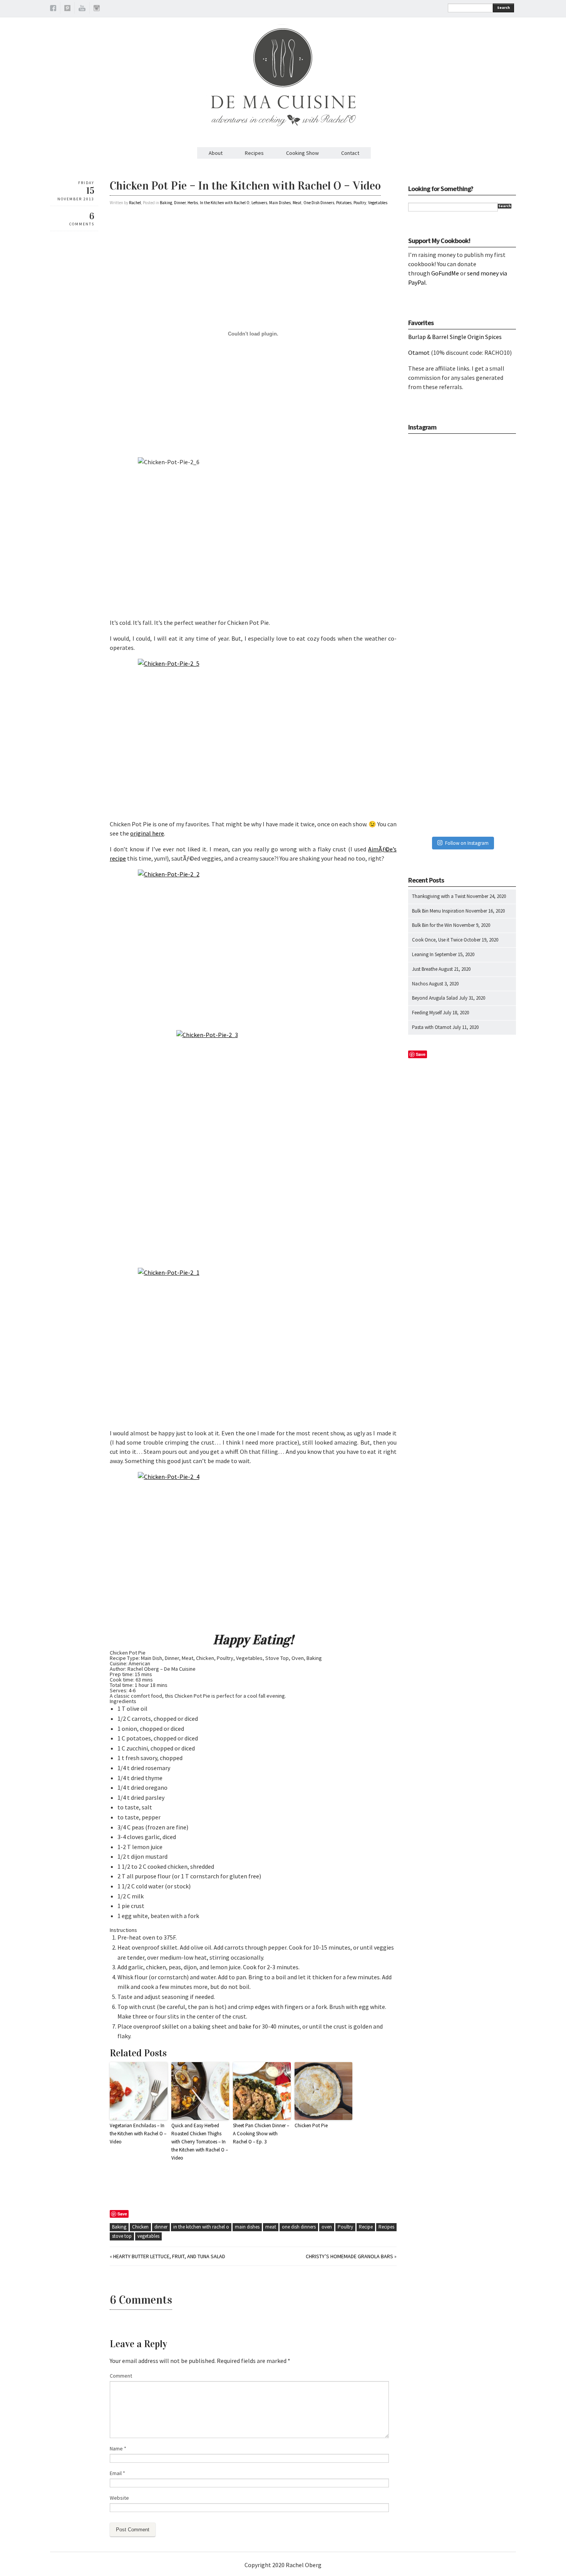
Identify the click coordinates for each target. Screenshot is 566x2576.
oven (327, 2227)
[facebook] (53, 9)
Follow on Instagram (467, 843)
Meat (297, 203)
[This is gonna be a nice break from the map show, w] (462, 477)
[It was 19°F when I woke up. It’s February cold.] (462, 794)
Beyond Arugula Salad (435, 998)
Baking (166, 203)
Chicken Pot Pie (311, 2125)
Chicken (140, 2227)
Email (117, 2473)
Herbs (193, 203)
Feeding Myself (427, 1013)
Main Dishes (280, 203)
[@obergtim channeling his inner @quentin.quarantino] (462, 556)
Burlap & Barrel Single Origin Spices (455, 337)
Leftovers (259, 203)
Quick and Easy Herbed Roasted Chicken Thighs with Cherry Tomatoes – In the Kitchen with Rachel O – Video (200, 2141)
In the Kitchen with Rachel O (225, 203)
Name (118, 2448)
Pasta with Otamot (432, 1027)
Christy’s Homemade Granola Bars (349, 2256)
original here (147, 833)
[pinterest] (67, 9)
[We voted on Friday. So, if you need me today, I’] (462, 636)
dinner (161, 2227)
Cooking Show (302, 153)
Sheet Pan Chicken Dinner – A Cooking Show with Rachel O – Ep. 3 (261, 2134)
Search (503, 8)
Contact (350, 153)
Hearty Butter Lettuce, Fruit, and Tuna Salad (169, 2256)
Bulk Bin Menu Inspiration (438, 911)
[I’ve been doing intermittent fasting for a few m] (462, 715)
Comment (121, 2376)
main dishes (247, 2227)
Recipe (366, 2227)
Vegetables (378, 203)
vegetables (148, 2236)
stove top (122, 2236)
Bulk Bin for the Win (432, 925)
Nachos (420, 984)
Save (122, 2214)
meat (271, 2227)
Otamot (419, 352)
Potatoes (344, 203)
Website (119, 2498)
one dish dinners (299, 2227)
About (216, 153)
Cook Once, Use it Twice (437, 940)
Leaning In (423, 954)
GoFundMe (445, 273)
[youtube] (82, 9)
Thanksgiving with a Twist (439, 896)
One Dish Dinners (319, 203)
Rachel (135, 203)
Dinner (180, 203)
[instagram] (97, 9)
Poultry (360, 203)
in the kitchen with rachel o (201, 2227)
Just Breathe (425, 969)
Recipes (254, 153)
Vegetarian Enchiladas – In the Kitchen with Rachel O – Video (138, 2134)
